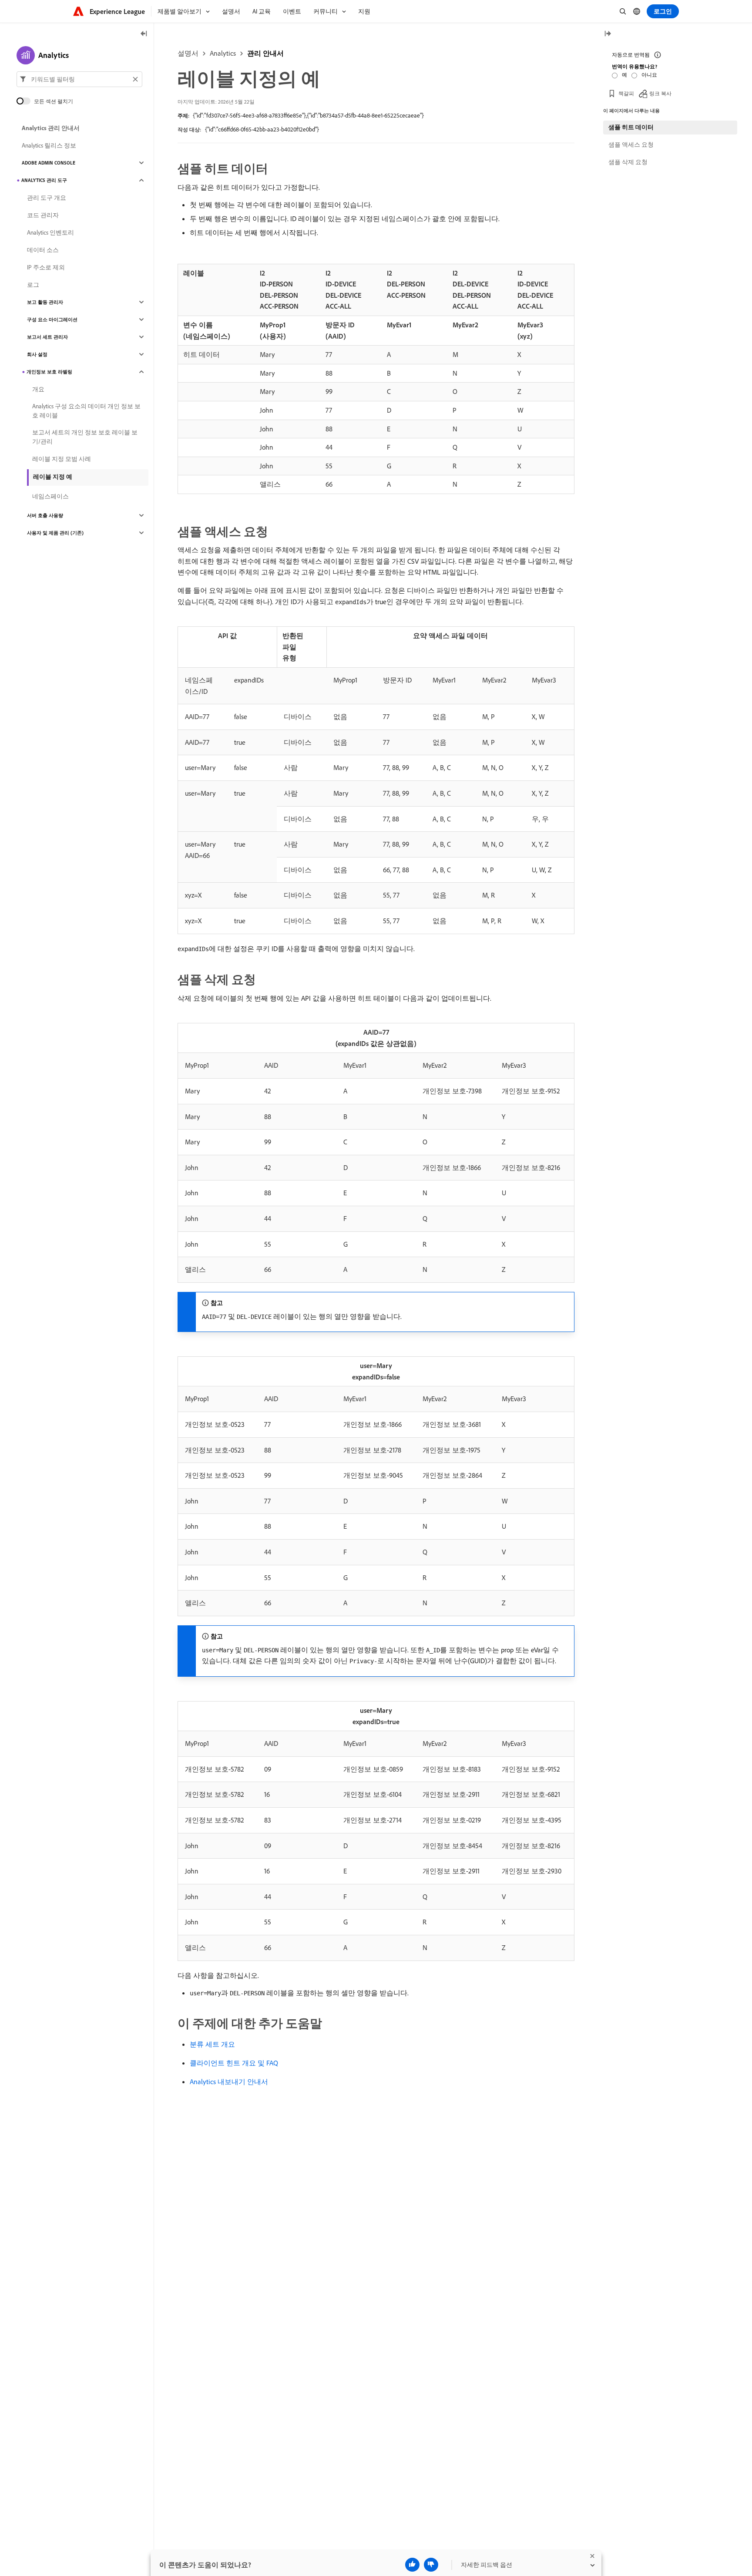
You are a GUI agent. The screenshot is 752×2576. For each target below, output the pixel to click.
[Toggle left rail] (144, 34)
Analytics (223, 53)
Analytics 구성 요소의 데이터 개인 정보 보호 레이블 (86, 411)
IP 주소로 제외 (46, 267)
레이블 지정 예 (53, 477)
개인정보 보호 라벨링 (49, 372)
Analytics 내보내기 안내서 (229, 2082)
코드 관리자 (43, 215)
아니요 (649, 75)
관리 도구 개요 (47, 198)
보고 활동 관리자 (45, 302)
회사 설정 (37, 354)
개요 (38, 389)
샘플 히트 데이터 (631, 127)
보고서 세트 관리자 (47, 337)
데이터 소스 (43, 250)
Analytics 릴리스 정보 (49, 145)
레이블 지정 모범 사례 (62, 459)
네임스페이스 (50, 496)
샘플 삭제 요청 (628, 162)
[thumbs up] (412, 2565)
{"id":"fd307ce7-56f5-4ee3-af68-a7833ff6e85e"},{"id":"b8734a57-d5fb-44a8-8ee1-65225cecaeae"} (308, 115)
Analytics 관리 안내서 (51, 128)
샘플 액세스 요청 (631, 145)
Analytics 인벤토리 (50, 232)
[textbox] (79, 79)
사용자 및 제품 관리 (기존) (55, 533)
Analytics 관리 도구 (44, 180)
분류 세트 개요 (212, 2044)
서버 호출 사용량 (45, 515)
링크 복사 (660, 93)
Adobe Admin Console (49, 163)
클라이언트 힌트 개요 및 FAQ (234, 2063)
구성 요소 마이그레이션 (52, 319)
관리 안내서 (265, 53)
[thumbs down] (431, 2565)
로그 (33, 285)
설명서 (188, 53)
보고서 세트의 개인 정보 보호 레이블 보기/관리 (85, 437)
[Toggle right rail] (608, 34)
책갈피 (626, 93)
